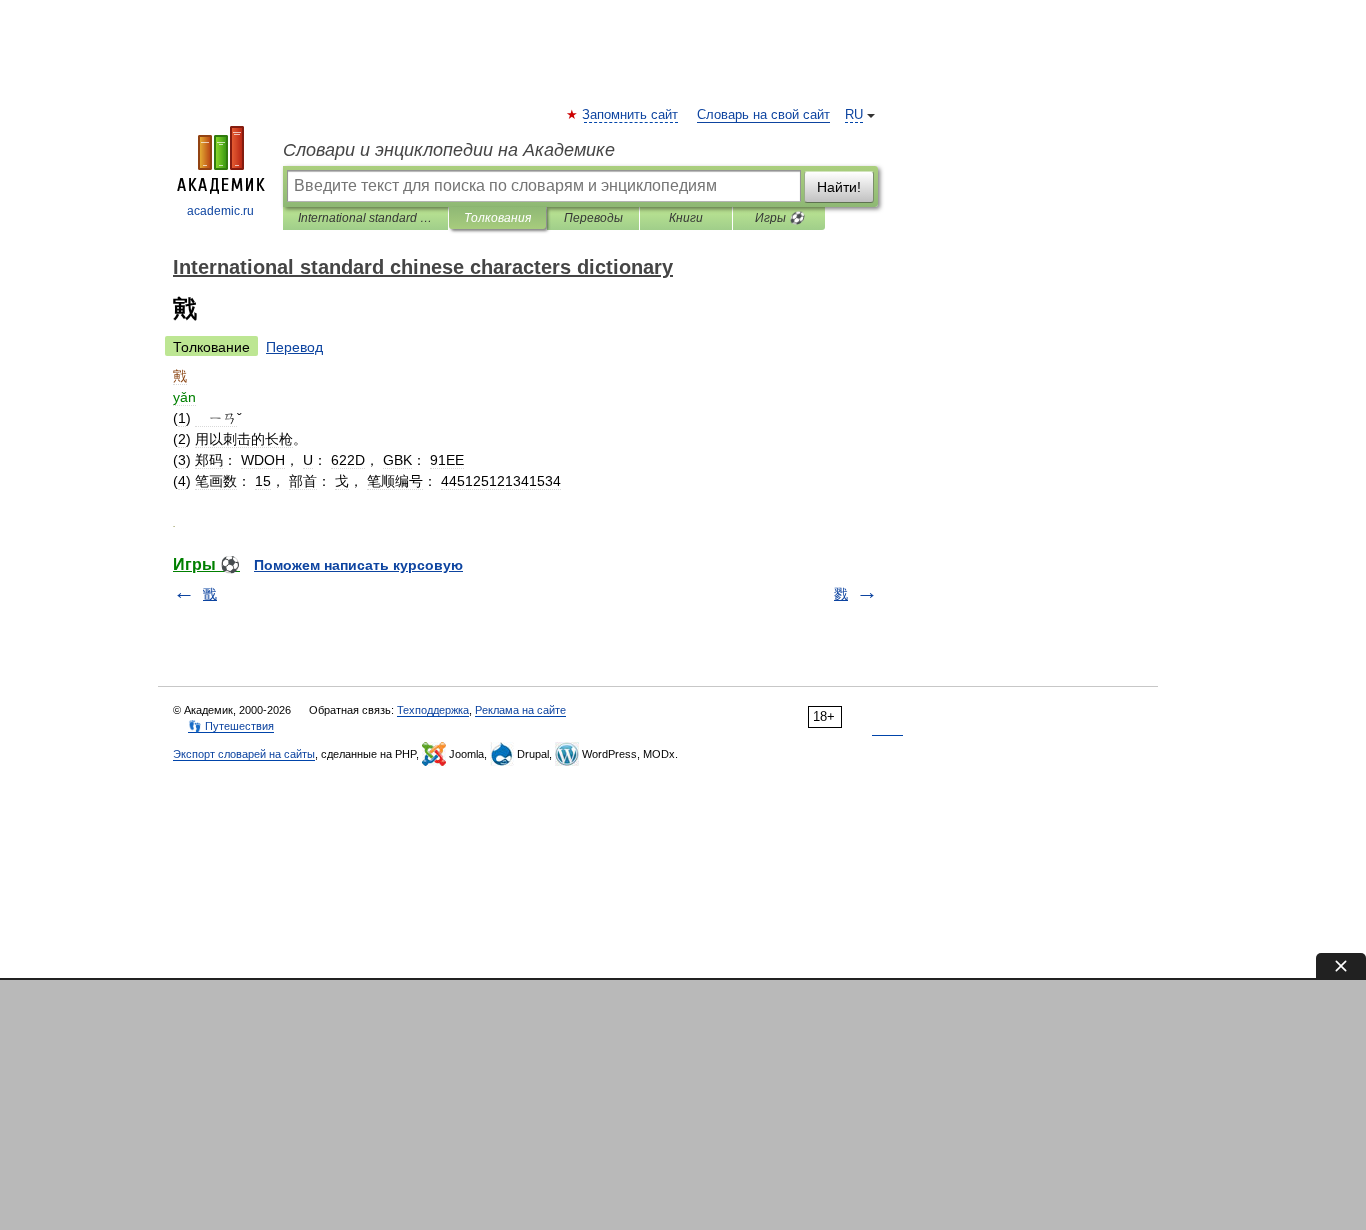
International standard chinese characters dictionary (365, 218)
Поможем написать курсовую (358, 565)
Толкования (497, 218)
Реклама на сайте (520, 710)
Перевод (294, 347)
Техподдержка (433, 710)
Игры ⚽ (779, 218)
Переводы (593, 218)
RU (854, 115)
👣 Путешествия (231, 726)
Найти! (839, 187)
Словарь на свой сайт (763, 115)
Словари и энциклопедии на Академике (449, 150)
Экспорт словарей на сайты (244, 754)
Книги (686, 218)
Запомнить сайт (631, 115)
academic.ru (220, 211)
